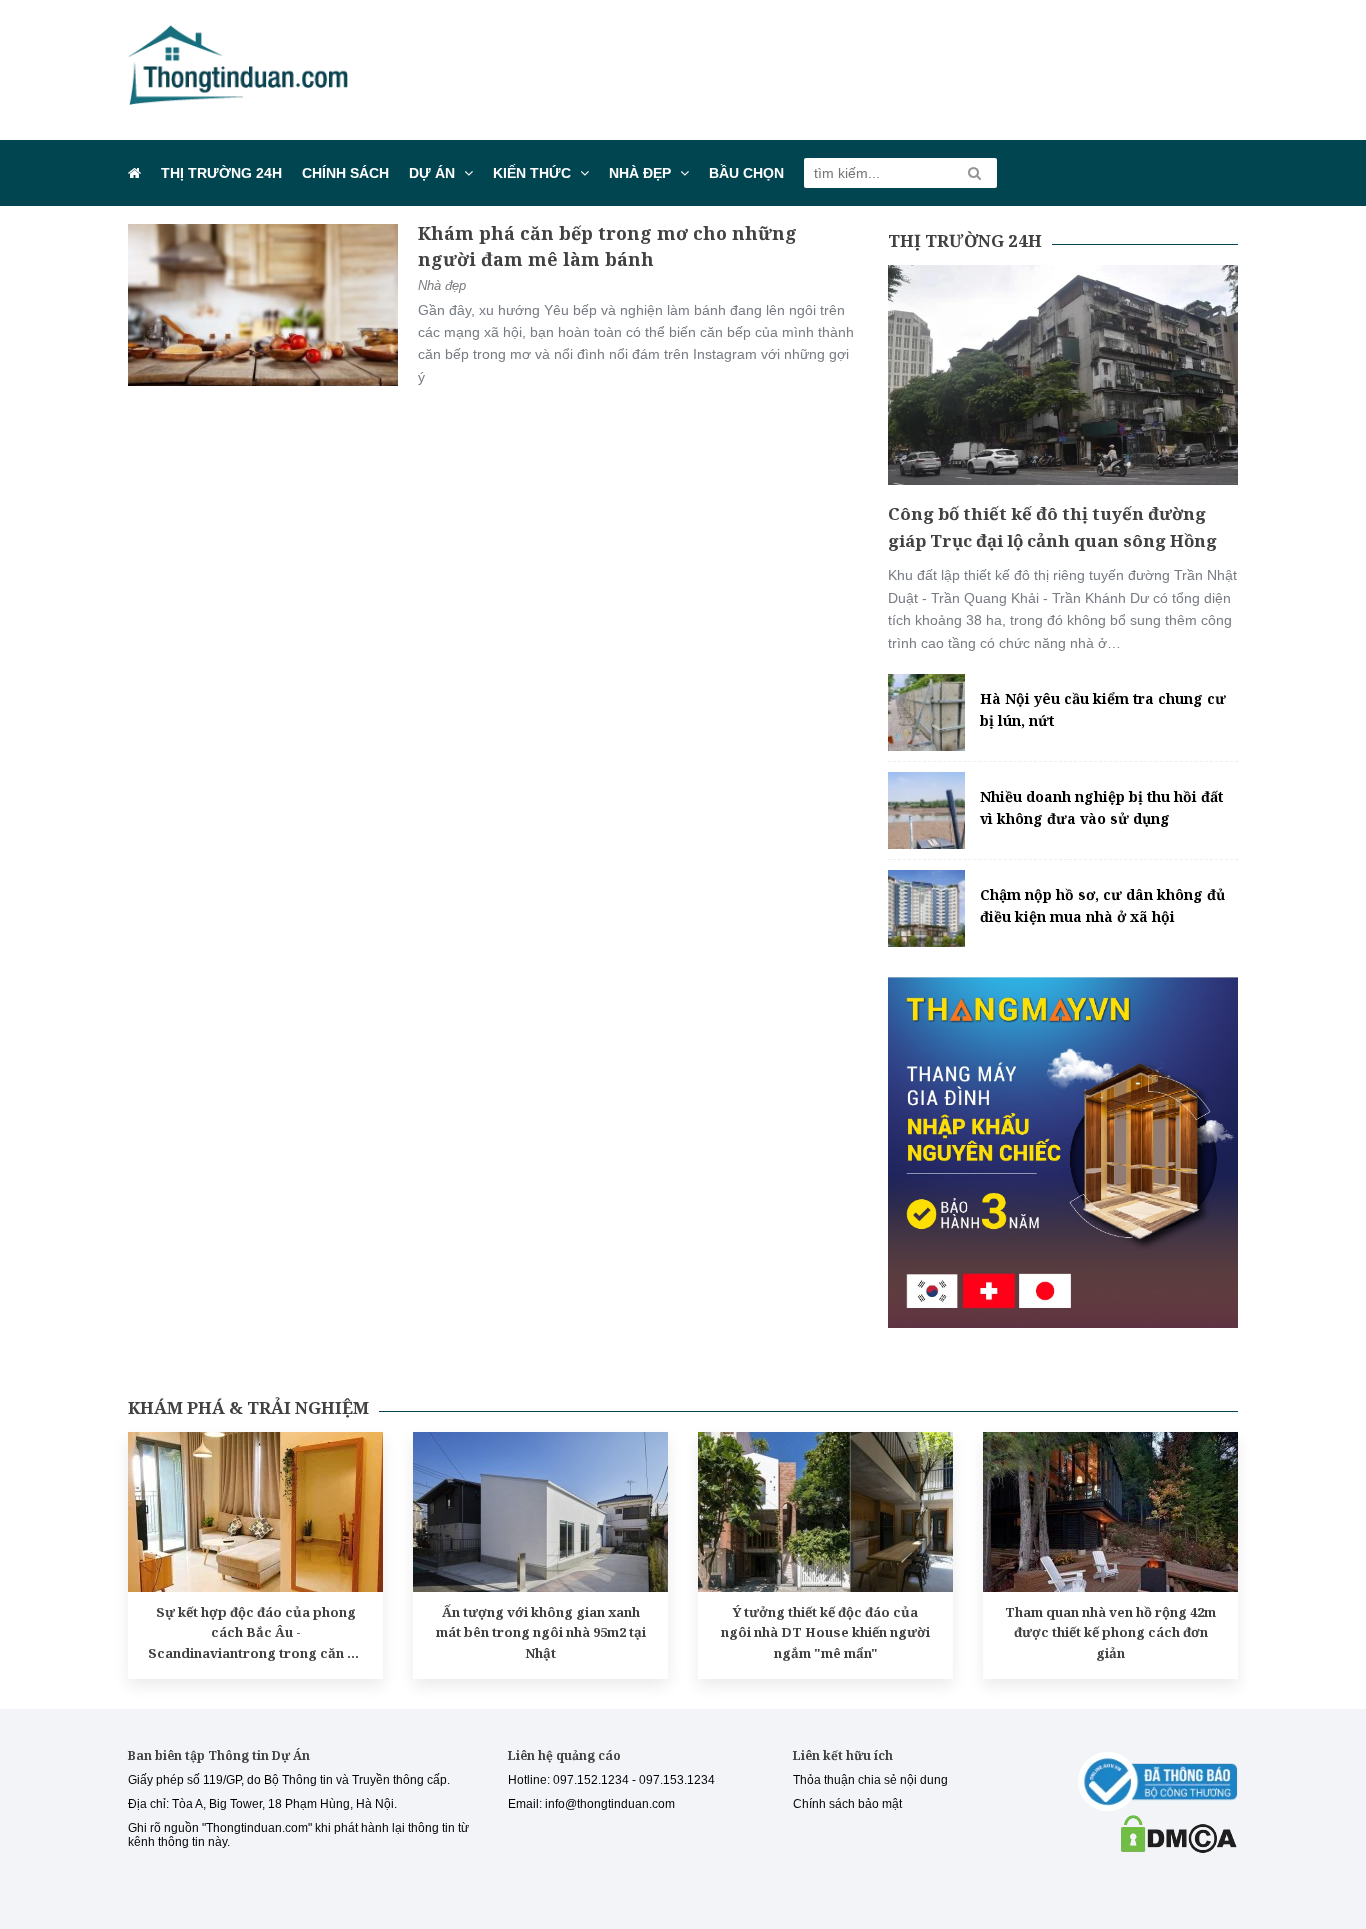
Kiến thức (532, 173)
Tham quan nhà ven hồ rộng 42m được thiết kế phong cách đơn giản (1110, 1633)
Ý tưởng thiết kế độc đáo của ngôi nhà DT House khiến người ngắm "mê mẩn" (825, 1633)
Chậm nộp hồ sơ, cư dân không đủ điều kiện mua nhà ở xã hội (1102, 905)
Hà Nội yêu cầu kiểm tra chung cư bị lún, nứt (1103, 709)
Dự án (432, 173)
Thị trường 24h (221, 173)
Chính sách (345, 173)
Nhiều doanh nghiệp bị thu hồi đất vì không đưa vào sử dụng (1101, 807)
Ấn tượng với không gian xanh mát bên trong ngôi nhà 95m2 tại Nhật (541, 1633)
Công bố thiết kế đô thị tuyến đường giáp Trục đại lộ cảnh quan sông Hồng (1052, 527)
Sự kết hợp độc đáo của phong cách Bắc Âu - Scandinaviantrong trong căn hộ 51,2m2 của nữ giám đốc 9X (255, 1633)
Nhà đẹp (640, 173)
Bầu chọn (746, 173)
